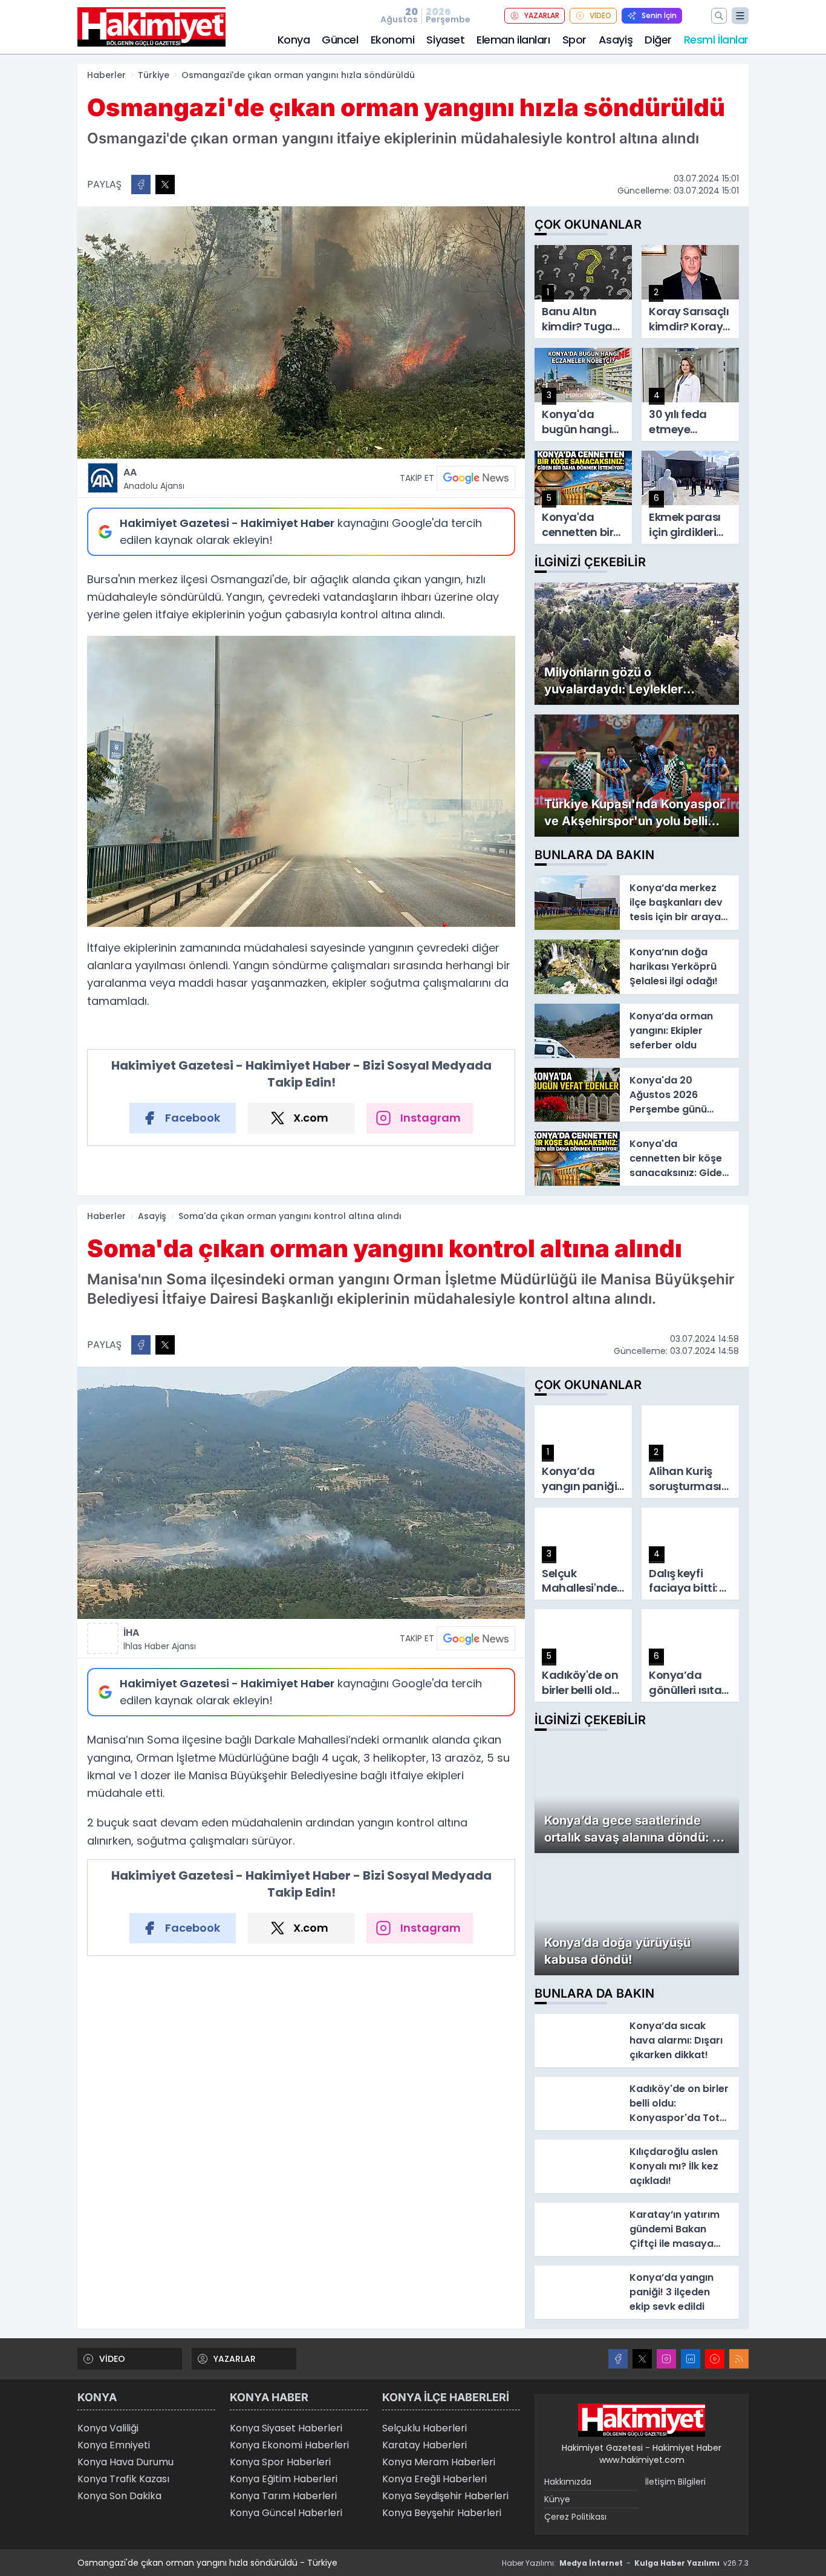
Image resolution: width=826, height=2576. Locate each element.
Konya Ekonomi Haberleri (289, 2445)
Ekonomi (393, 40)
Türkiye (154, 75)
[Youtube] (715, 2359)
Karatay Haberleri (424, 2445)
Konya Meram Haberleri (439, 2462)
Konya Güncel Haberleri (286, 2513)
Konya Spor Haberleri (280, 2462)
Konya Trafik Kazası (123, 2479)
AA (154, 479)
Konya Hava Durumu (125, 2462)
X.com (311, 1118)
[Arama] (719, 16)
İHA (160, 1639)
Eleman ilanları (513, 40)
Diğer (658, 40)
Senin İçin (659, 15)
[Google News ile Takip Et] (476, 478)
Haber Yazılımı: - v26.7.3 (625, 2563)
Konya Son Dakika (119, 2496)
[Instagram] (666, 2359)
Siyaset (445, 40)
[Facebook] (618, 2359)
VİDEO (600, 15)
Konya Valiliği (108, 2428)
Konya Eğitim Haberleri (284, 2479)
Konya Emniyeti (114, 2445)
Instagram (431, 1118)
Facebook (193, 1118)
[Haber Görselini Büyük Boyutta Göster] (301, 332)
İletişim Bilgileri (675, 2482)
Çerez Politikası (575, 2517)
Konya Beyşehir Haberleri (442, 2513)
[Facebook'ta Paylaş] (141, 185)
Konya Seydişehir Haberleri (445, 2496)
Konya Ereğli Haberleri (434, 2479)
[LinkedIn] (691, 2359)
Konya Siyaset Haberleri (286, 2428)
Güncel (340, 40)
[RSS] (739, 2359)
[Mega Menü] (740, 16)
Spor (574, 40)
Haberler (106, 75)
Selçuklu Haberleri (424, 2428)
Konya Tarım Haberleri (283, 2496)
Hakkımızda (568, 2482)
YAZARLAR (542, 15)
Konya (294, 40)
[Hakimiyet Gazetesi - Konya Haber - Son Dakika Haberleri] (642, 2421)
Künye (557, 2499)
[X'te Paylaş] (165, 185)
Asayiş (616, 40)
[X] (642, 2359)
